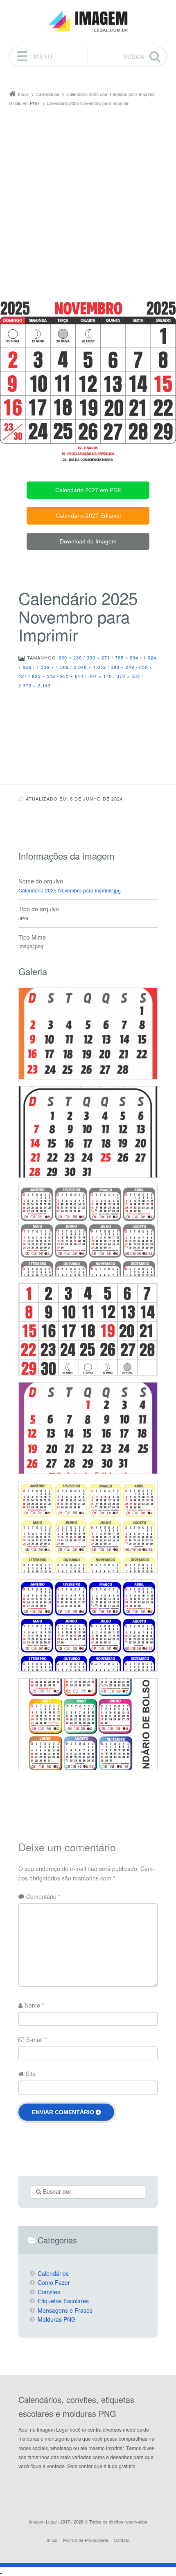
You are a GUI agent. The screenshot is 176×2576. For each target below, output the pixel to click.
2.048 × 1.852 (90, 667)
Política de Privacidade (86, 2540)
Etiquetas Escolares (63, 2301)
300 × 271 (98, 657)
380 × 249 (123, 667)
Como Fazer (54, 2282)
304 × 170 (100, 676)
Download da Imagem (88, 541)
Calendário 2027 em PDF (88, 490)
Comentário (43, 1896)
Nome (34, 2005)
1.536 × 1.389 (53, 667)
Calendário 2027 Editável (88, 516)
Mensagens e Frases (65, 2310)
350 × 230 (70, 657)
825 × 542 (44, 676)
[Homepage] (88, 22)
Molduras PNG (57, 2319)
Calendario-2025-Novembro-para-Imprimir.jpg (70, 890)
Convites (49, 2292)
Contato (122, 2540)
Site (31, 2074)
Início (52, 2540)
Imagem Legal (43, 2521)
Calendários (53, 2273)
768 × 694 (127, 657)
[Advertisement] (88, 200)
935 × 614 (72, 676)
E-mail (36, 2040)
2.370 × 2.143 (35, 685)
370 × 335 (128, 676)
